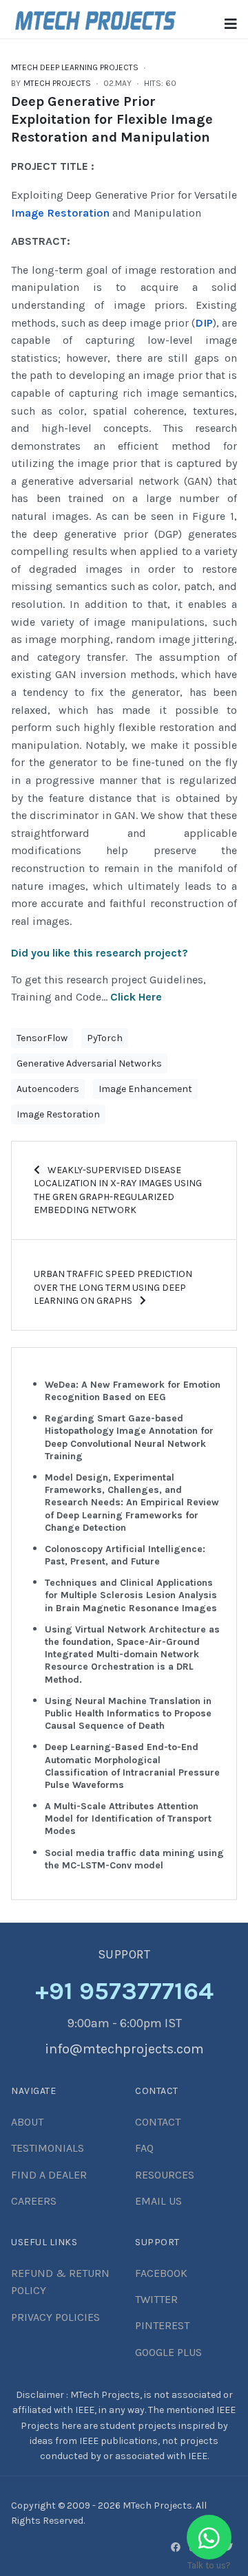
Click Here (136, 997)
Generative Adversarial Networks (89, 1063)
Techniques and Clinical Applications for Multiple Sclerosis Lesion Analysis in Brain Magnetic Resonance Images (131, 1595)
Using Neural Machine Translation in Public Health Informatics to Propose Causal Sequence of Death (128, 1713)
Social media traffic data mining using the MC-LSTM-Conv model (134, 1859)
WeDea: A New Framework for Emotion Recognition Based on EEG (133, 1391)
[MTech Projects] (95, 18)
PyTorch (105, 1038)
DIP (204, 323)
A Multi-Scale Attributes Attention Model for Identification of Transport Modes (128, 1819)
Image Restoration (60, 213)
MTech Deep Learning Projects (75, 67)
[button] (231, 24)
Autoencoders (48, 1089)
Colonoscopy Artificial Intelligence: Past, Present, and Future (125, 1555)
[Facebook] (176, 2547)
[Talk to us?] (209, 2537)
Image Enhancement (145, 1089)
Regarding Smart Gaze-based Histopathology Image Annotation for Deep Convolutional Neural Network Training (129, 1437)
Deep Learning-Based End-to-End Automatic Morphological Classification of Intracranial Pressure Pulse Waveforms (132, 1766)
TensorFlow (42, 1038)
